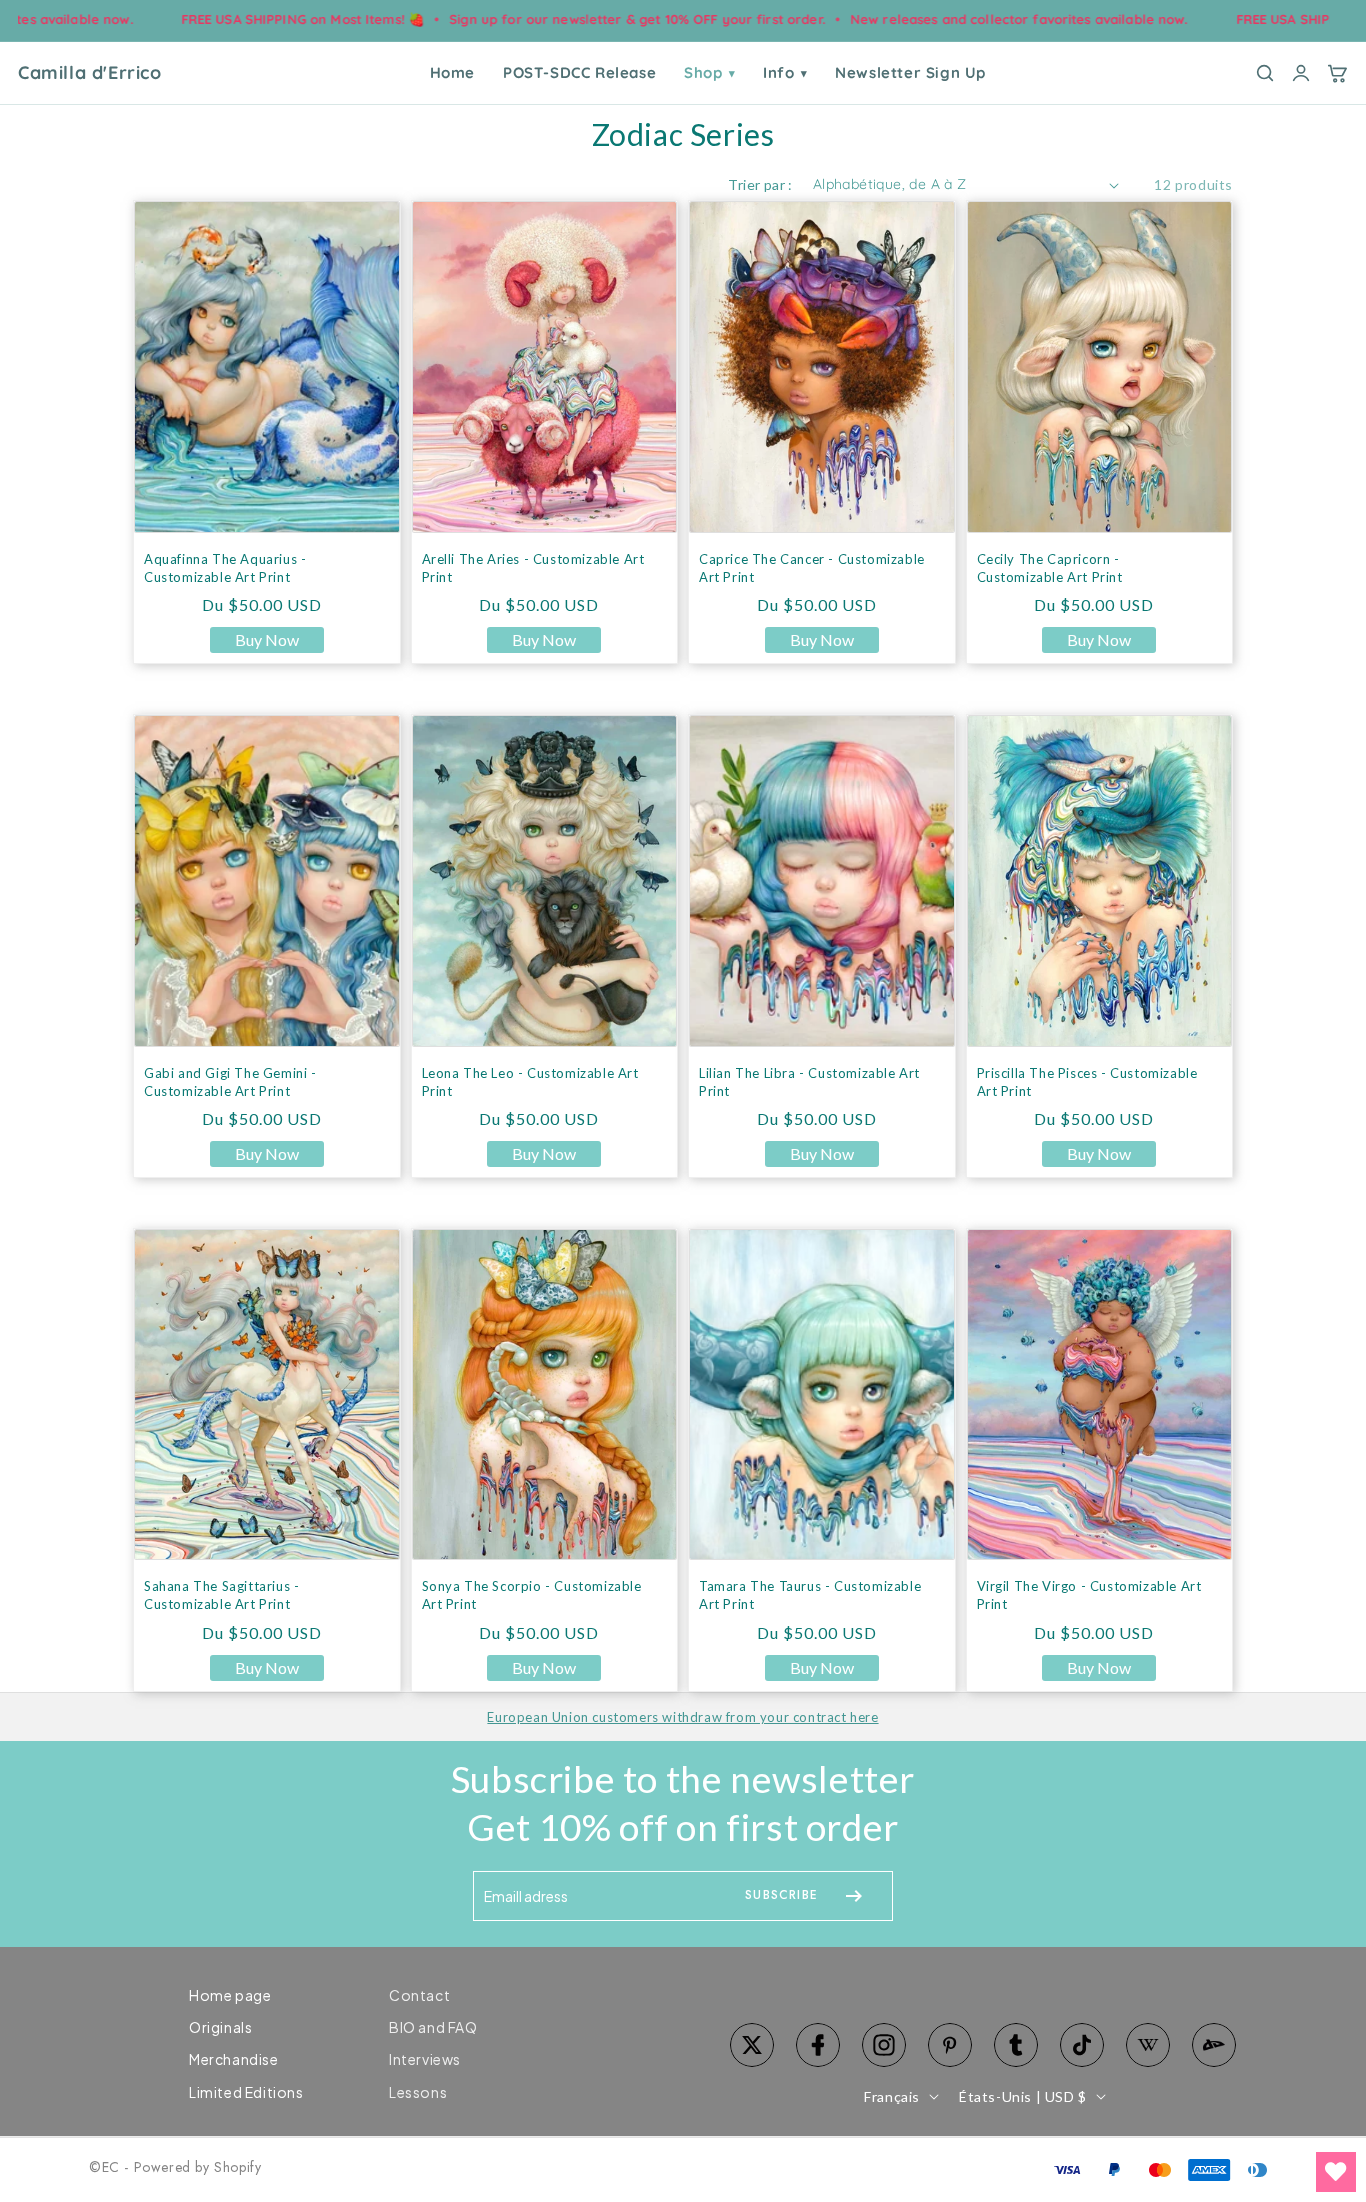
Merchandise (234, 2059)
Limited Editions (246, 2092)
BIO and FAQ (433, 2027)
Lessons (418, 2092)
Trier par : (760, 184)
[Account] (1301, 73)
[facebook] (818, 2045)
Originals (220, 2027)
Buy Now (267, 639)
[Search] (1265, 73)
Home (452, 72)
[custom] (884, 2045)
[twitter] (752, 2045)
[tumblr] (1016, 2045)
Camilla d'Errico (90, 73)
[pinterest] (950, 2045)
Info (785, 72)
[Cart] (1337, 73)
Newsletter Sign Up (910, 72)
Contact (419, 1995)
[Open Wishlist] (1336, 2172)
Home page (230, 1995)
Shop (709, 72)
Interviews (425, 2059)
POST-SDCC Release (579, 72)
